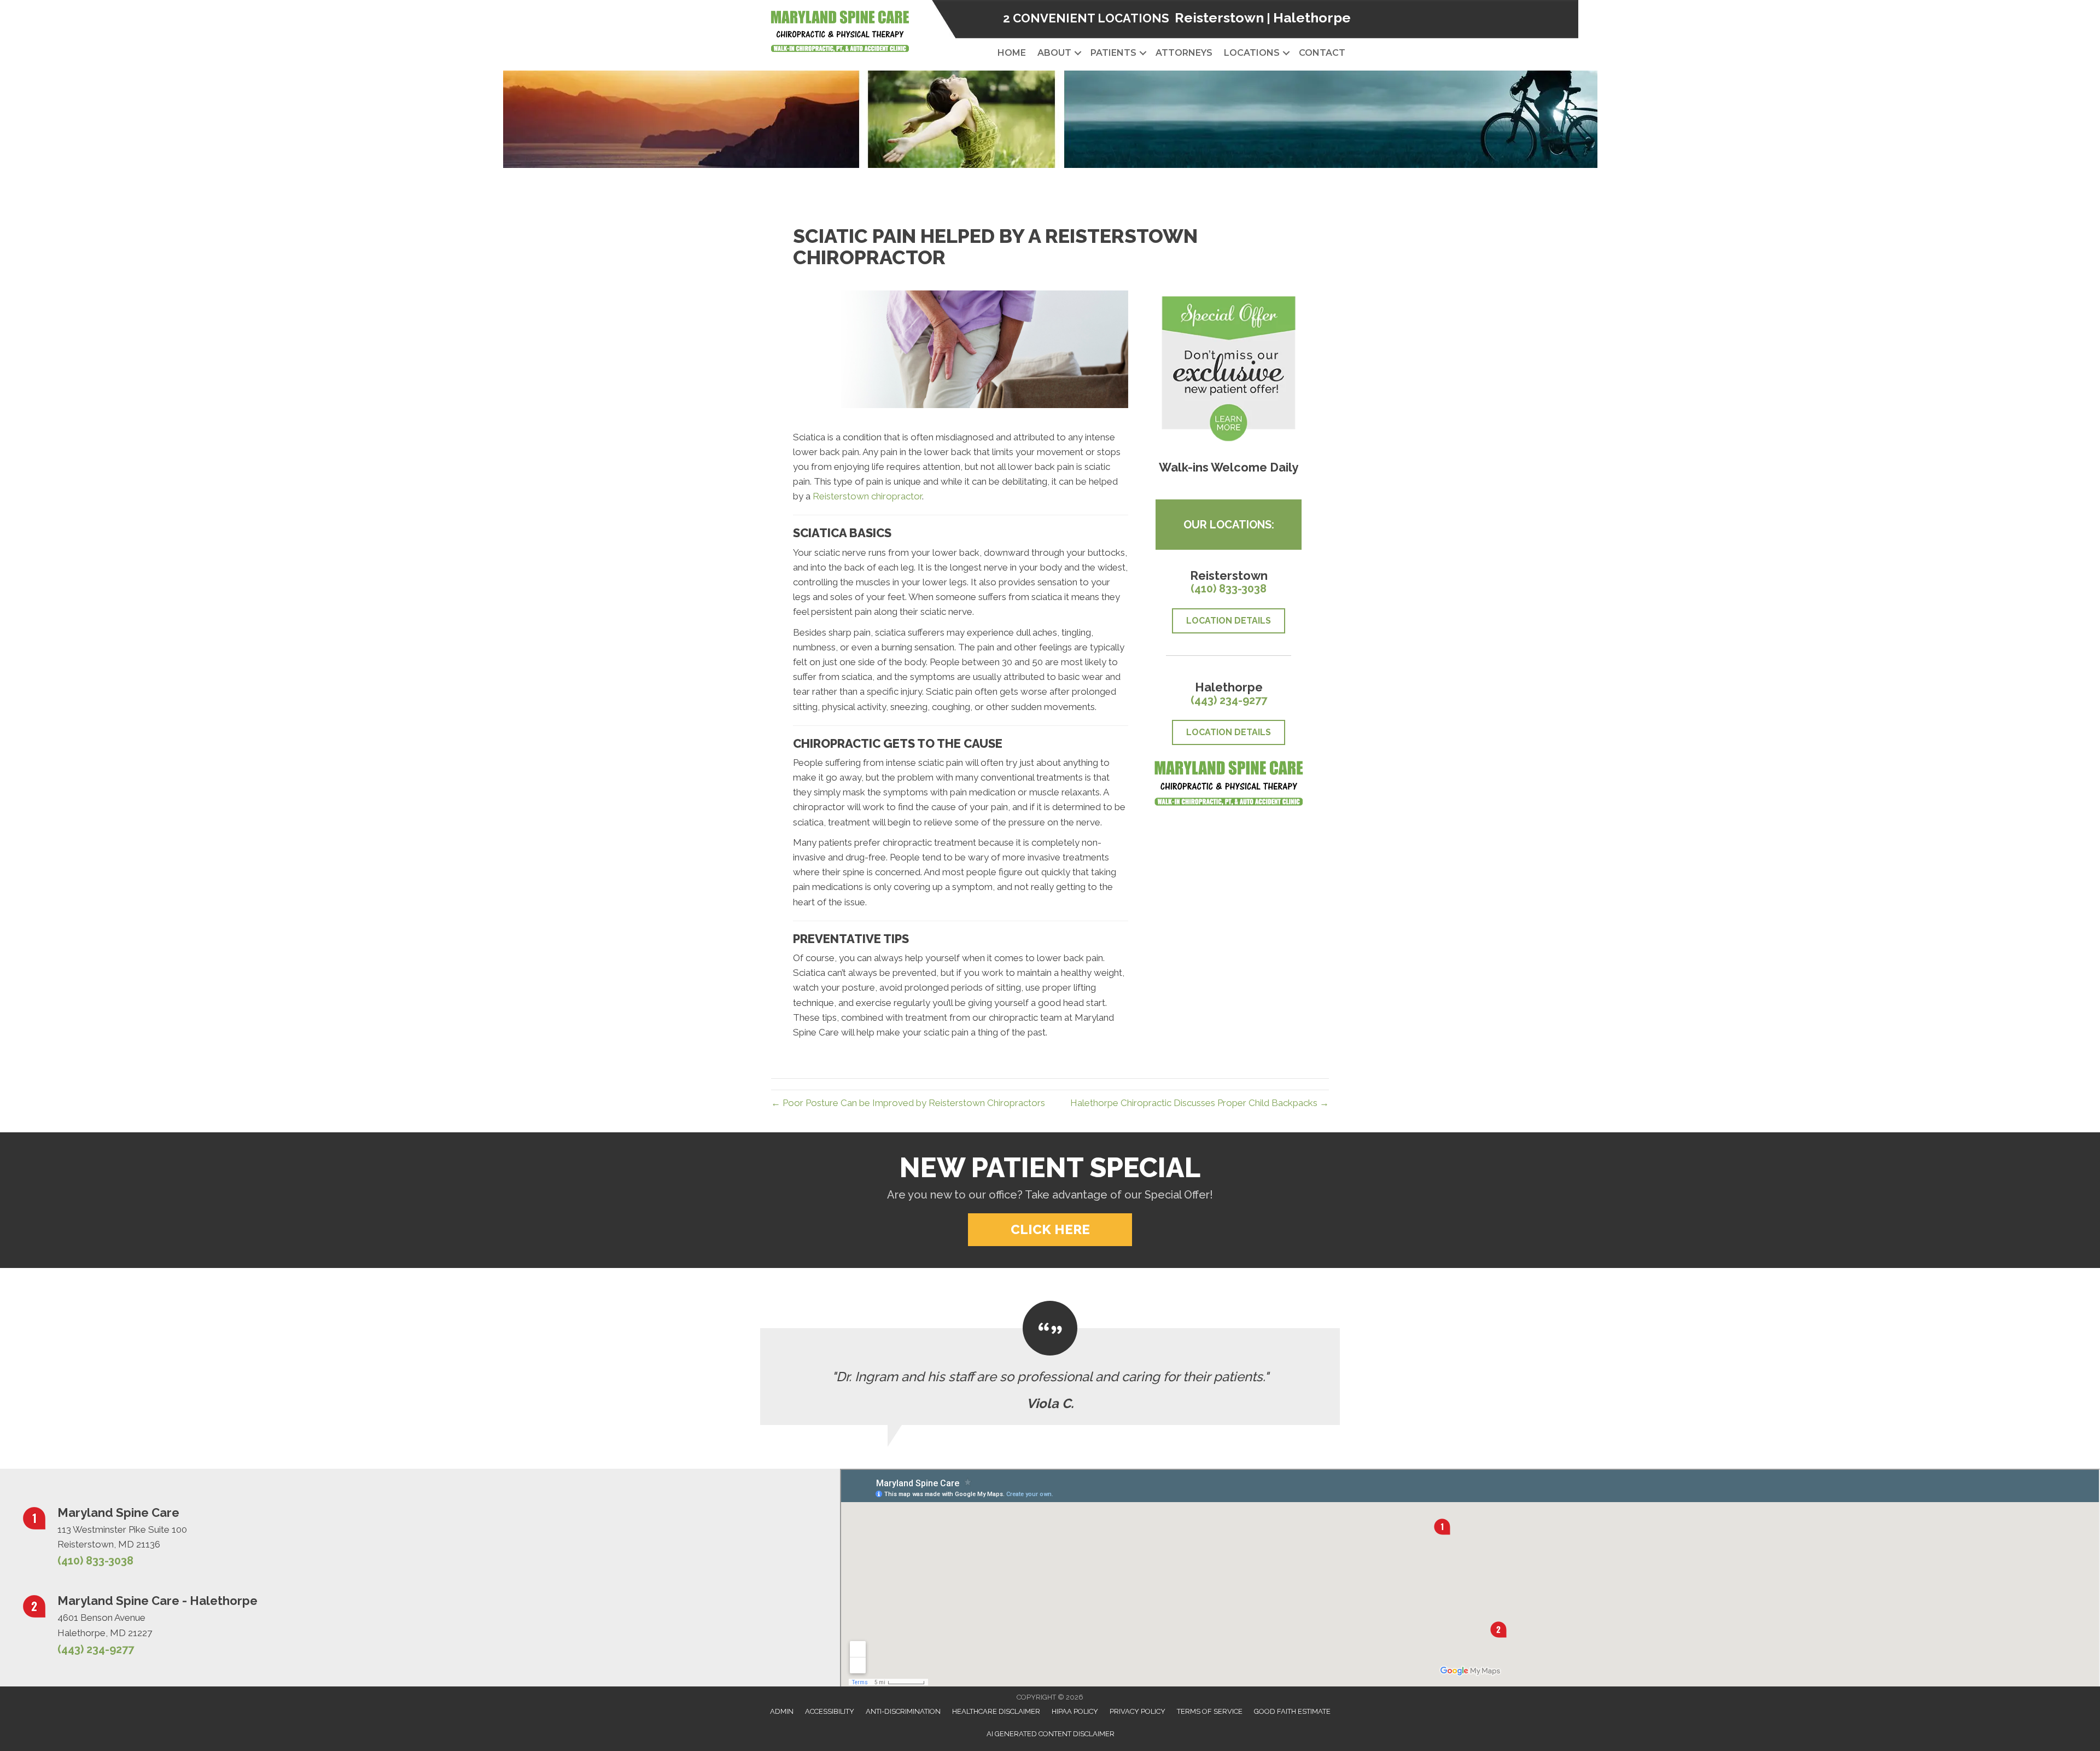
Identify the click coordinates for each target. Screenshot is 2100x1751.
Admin (782, 1711)
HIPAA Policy (1075, 1711)
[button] (1078, 53)
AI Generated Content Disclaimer (1051, 1734)
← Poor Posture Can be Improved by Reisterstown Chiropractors (908, 1103)
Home (1012, 53)
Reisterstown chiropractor (867, 496)
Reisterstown (1219, 18)
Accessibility (830, 1711)
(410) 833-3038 (1229, 589)
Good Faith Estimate (1292, 1711)
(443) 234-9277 (1229, 700)
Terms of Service (1210, 1711)
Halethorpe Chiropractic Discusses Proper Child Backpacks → (1200, 1103)
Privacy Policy (1137, 1711)
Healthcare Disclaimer (996, 1711)
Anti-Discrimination (903, 1711)
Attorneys (1184, 53)
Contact (1322, 53)
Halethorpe (1312, 18)
